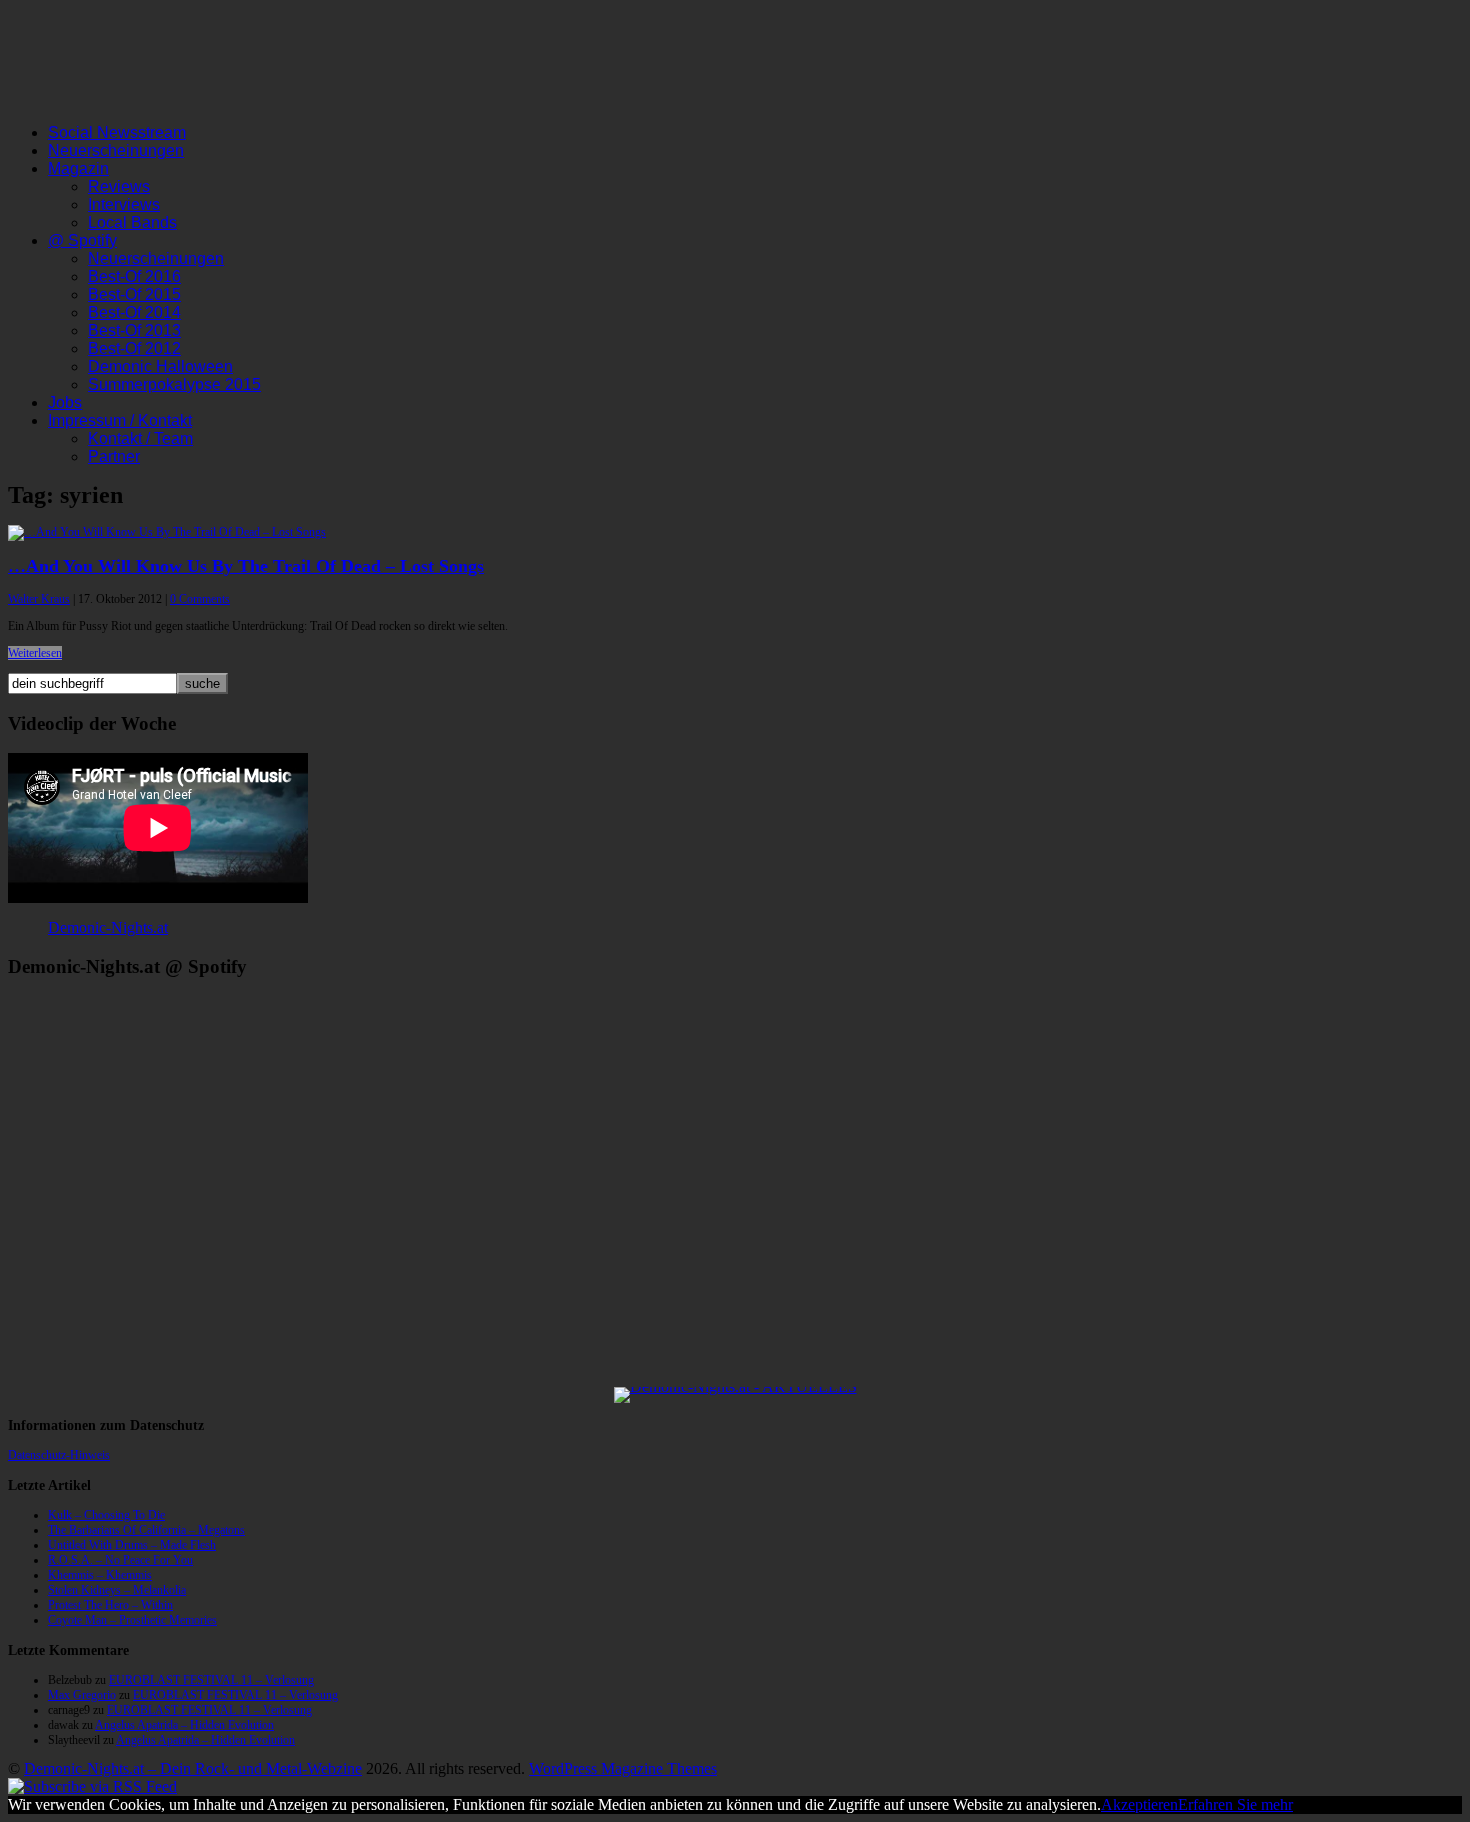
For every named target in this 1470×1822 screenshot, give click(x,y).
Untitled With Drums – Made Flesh (132, 1545)
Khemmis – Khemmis (100, 1575)
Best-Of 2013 (134, 330)
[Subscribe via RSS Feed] (92, 1786)
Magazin (78, 168)
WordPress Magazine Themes (623, 1768)
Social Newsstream (117, 132)
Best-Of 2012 (134, 348)
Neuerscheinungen (116, 150)
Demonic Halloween (160, 366)
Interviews (124, 204)
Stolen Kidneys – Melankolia (117, 1590)
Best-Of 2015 (134, 294)
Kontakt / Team (140, 438)
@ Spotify (82, 240)
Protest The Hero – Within (110, 1605)
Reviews (119, 186)
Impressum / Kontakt (120, 420)
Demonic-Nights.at (108, 927)
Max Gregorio (82, 1695)
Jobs (65, 402)
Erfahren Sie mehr (1235, 1804)
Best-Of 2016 (134, 276)
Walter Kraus (39, 599)
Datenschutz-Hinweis (59, 1455)
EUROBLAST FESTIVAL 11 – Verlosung (211, 1680)
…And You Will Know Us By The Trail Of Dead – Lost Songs (246, 566)
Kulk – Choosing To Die (106, 1515)
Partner (114, 456)
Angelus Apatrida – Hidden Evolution (184, 1725)
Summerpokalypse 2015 (174, 384)
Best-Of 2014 (134, 312)
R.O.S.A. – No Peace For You (120, 1560)
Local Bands (132, 222)
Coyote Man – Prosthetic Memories (132, 1620)
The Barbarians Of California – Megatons (146, 1530)
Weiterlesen (35, 653)
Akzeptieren (1139, 1804)
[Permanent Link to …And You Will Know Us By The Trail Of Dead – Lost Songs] (167, 532)
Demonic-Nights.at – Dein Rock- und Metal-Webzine (193, 1768)
